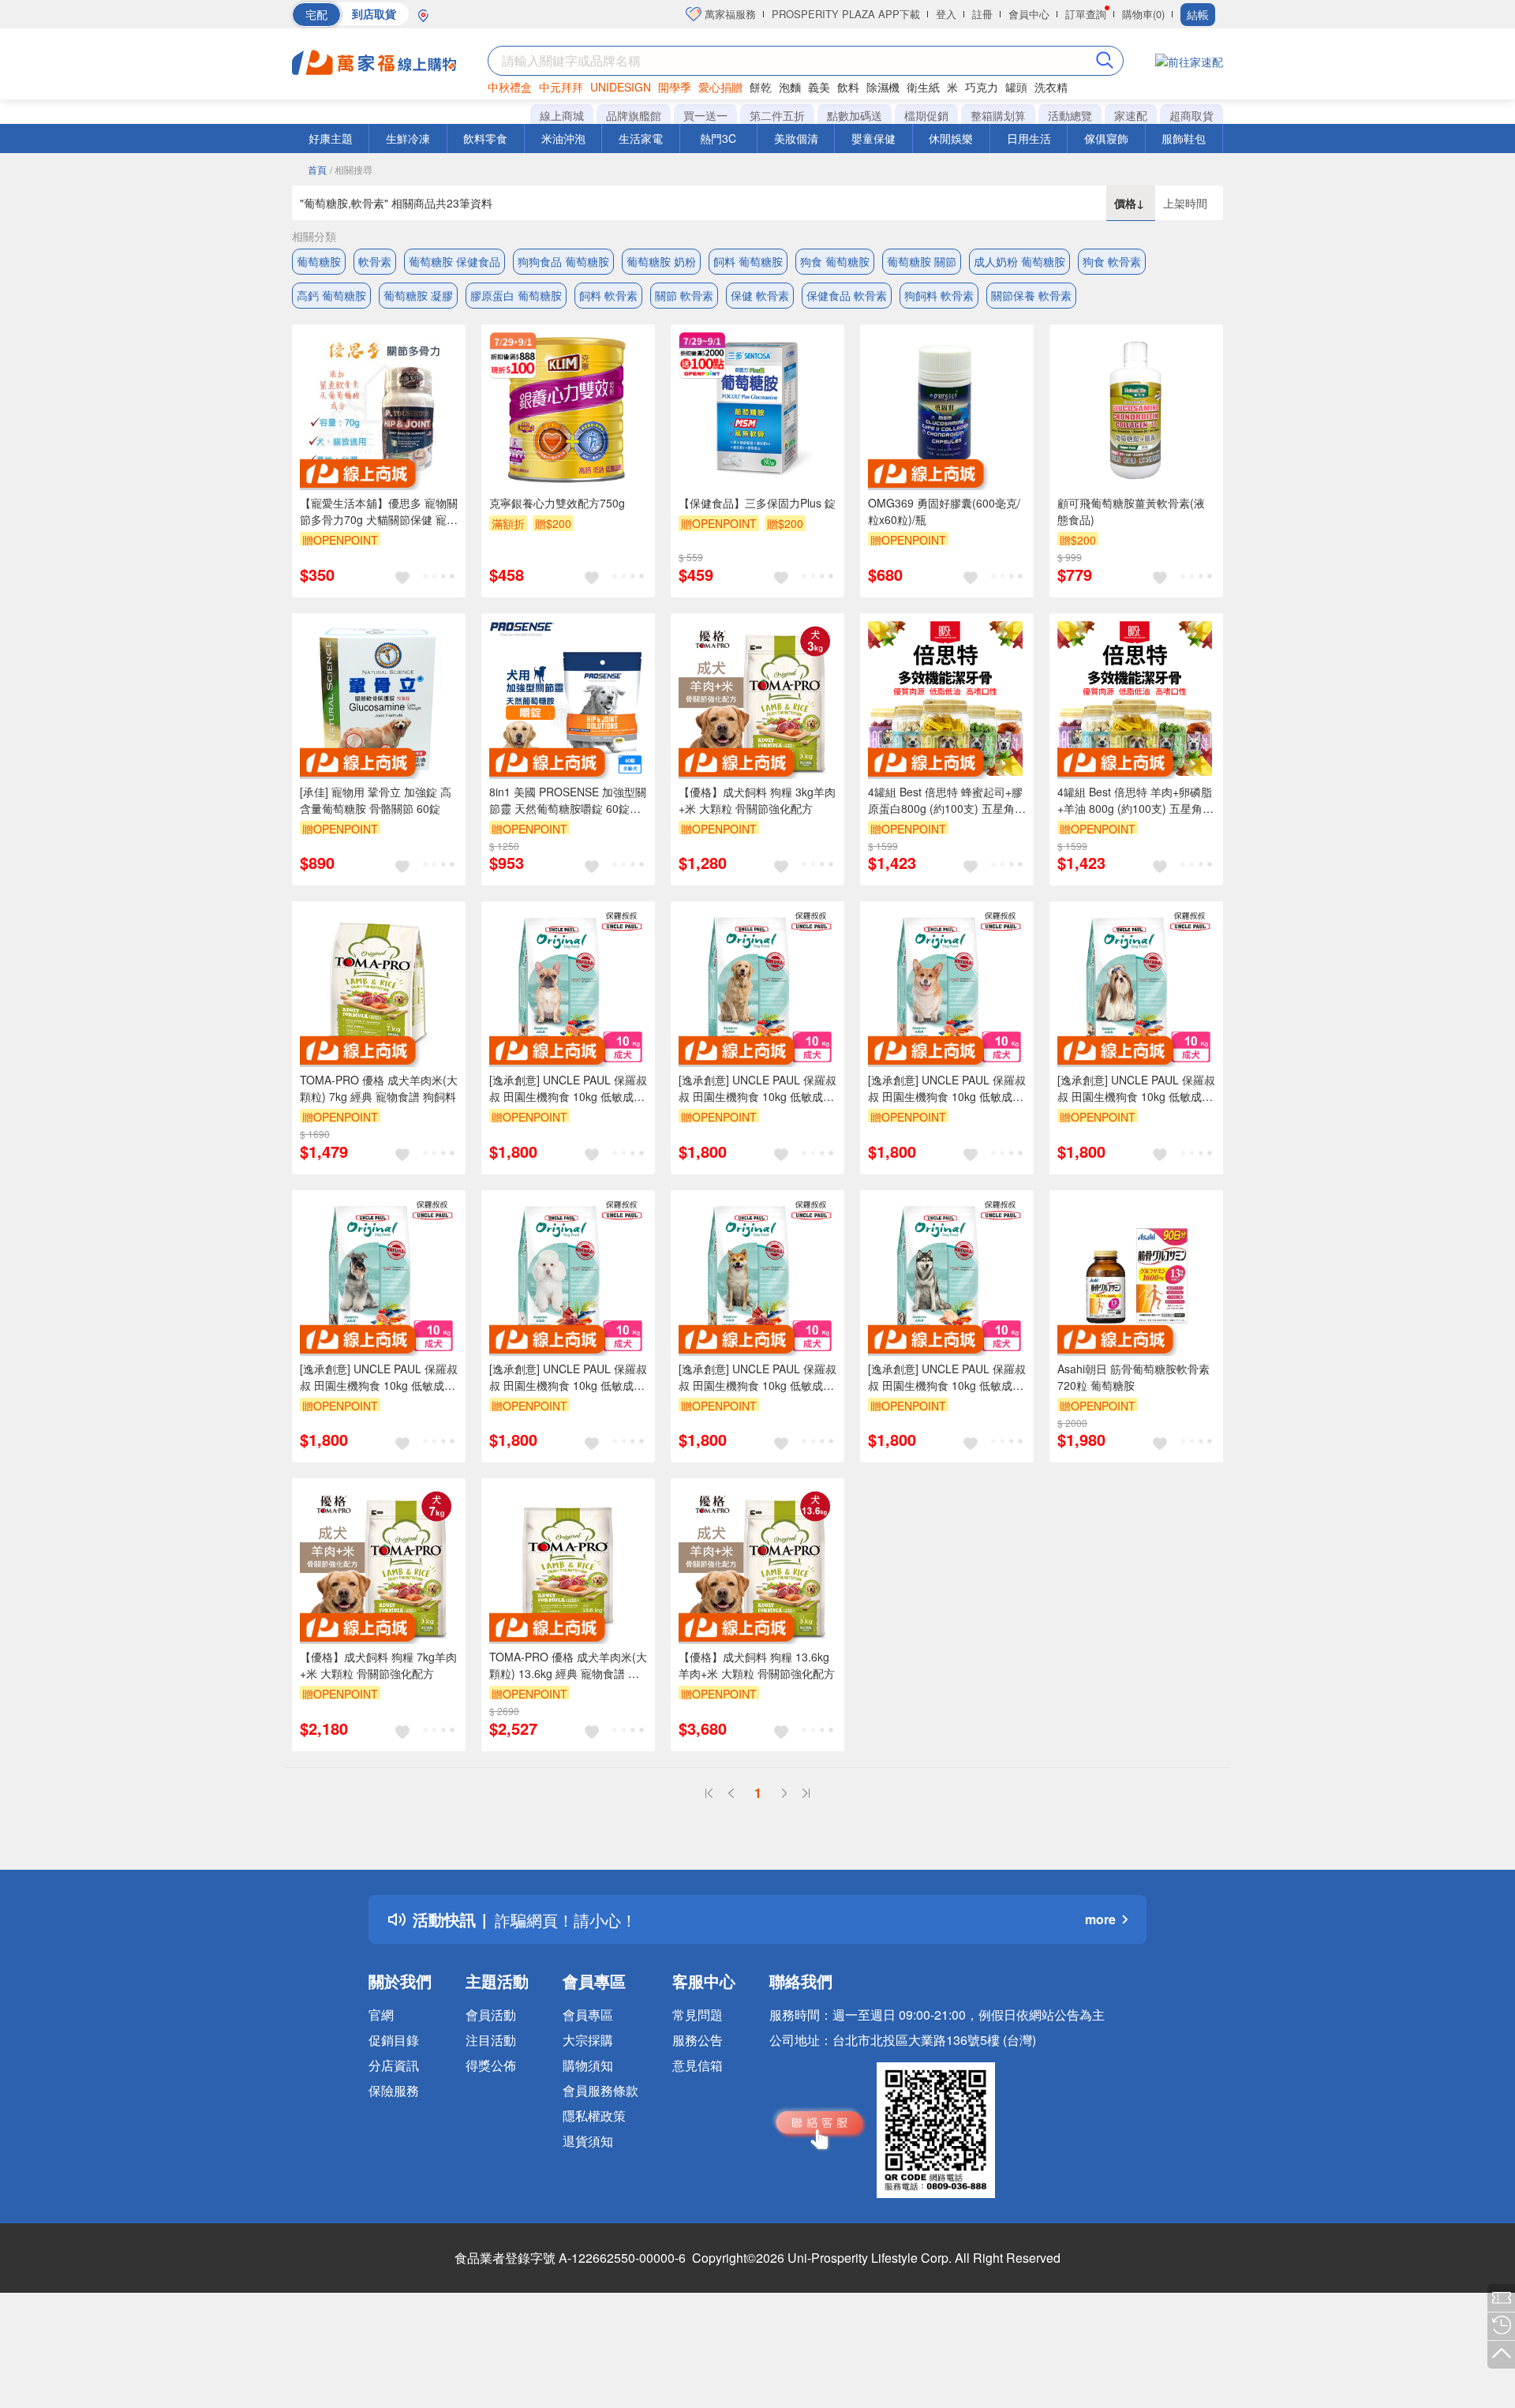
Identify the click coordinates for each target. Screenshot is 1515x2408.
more (1100, 1919)
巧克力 (982, 87)
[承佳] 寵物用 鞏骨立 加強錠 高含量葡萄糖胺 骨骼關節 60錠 (376, 800)
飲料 (848, 87)
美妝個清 (796, 138)
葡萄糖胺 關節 (922, 261)
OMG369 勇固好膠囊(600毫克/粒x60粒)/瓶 (944, 511)
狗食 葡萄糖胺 (835, 261)
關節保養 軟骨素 (1031, 295)
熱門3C (718, 138)
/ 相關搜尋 (351, 169)
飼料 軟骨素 (608, 295)
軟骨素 (375, 261)
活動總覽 (1070, 115)
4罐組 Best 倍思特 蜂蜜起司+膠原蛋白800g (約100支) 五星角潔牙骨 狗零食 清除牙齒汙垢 (947, 800)
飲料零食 (485, 138)
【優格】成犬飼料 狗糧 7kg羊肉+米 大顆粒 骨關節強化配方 (378, 1665)
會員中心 (1029, 14)
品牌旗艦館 (634, 115)
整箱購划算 (998, 115)
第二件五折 (777, 115)
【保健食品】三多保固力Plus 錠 (757, 503)
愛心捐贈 (720, 87)
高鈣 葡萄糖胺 (331, 295)
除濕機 (883, 87)
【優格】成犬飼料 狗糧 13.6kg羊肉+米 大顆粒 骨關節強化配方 (757, 1665)
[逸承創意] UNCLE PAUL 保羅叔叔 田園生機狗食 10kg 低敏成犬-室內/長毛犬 (1136, 1088)
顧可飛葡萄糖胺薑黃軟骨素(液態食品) (1131, 511)
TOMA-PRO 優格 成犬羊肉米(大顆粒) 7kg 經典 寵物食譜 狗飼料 (379, 1088)
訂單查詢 (1086, 14)
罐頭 (1016, 87)
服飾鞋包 (1184, 138)
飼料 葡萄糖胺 (748, 261)
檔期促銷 (926, 115)
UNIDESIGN (621, 87)
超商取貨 (1191, 115)
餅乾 (761, 87)
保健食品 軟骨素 (847, 295)
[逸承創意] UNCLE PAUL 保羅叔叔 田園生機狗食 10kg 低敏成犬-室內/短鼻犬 (568, 1088)
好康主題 (331, 138)
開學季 (675, 87)
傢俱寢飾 (1106, 138)
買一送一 (705, 115)
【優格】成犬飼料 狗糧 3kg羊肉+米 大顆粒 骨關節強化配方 (757, 800)
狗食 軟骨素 (1112, 261)
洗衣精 (1051, 87)
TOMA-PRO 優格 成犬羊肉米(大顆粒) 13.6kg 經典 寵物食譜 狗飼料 (568, 1665)
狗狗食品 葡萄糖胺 (563, 261)
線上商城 (562, 115)
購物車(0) (1143, 14)
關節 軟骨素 (684, 295)
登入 (946, 14)
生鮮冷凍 (408, 138)
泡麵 (790, 87)
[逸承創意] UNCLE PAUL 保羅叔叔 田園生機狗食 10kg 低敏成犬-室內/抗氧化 (379, 1377)
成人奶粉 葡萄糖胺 (1019, 261)
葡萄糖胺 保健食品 (454, 261)
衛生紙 (923, 87)
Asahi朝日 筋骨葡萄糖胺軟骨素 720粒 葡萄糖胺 (1133, 1377)
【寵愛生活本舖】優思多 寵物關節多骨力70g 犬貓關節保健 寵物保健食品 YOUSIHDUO (379, 511)
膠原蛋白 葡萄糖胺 (516, 295)
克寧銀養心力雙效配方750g (557, 503)
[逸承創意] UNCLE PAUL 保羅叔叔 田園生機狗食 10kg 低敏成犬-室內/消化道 (947, 1377)
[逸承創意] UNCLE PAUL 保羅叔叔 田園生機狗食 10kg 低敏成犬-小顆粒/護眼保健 (568, 1377)
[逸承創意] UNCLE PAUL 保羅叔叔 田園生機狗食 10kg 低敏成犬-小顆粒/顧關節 (947, 1088)
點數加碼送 (855, 115)
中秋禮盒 (510, 87)
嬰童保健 (873, 138)
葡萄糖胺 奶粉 (661, 261)
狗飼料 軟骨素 (939, 295)
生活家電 (641, 138)
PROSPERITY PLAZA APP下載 (846, 14)
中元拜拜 (561, 87)
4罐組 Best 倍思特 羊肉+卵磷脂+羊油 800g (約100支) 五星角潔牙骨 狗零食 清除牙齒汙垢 (1135, 800)
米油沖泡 (563, 138)
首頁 (317, 169)
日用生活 (1029, 138)
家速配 (1131, 115)
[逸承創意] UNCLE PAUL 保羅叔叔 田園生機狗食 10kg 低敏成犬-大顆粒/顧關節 (757, 1088)
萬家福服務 (729, 14)
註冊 (982, 14)
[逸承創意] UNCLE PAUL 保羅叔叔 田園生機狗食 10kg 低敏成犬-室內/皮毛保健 (757, 1377)
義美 (819, 87)
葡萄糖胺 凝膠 (418, 295)
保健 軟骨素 (760, 295)
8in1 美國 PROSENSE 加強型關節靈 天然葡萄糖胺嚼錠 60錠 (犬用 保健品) (568, 800)
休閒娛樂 (951, 138)
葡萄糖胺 (319, 261)
